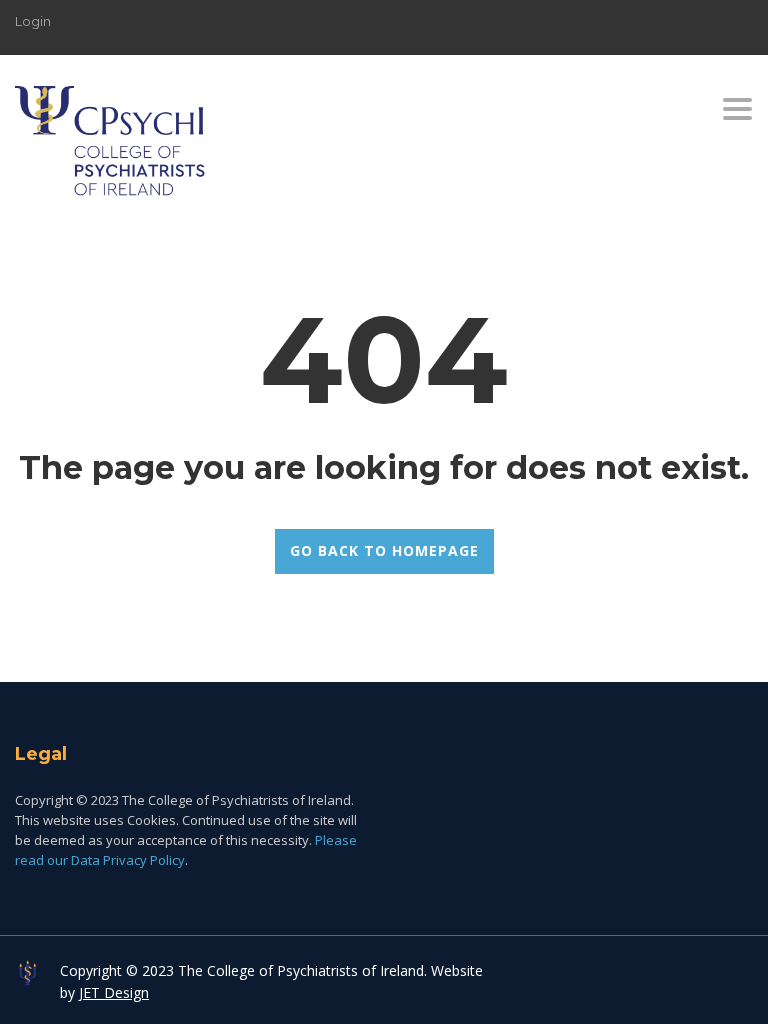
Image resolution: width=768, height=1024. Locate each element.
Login (33, 21)
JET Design (114, 992)
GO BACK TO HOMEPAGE (384, 550)
